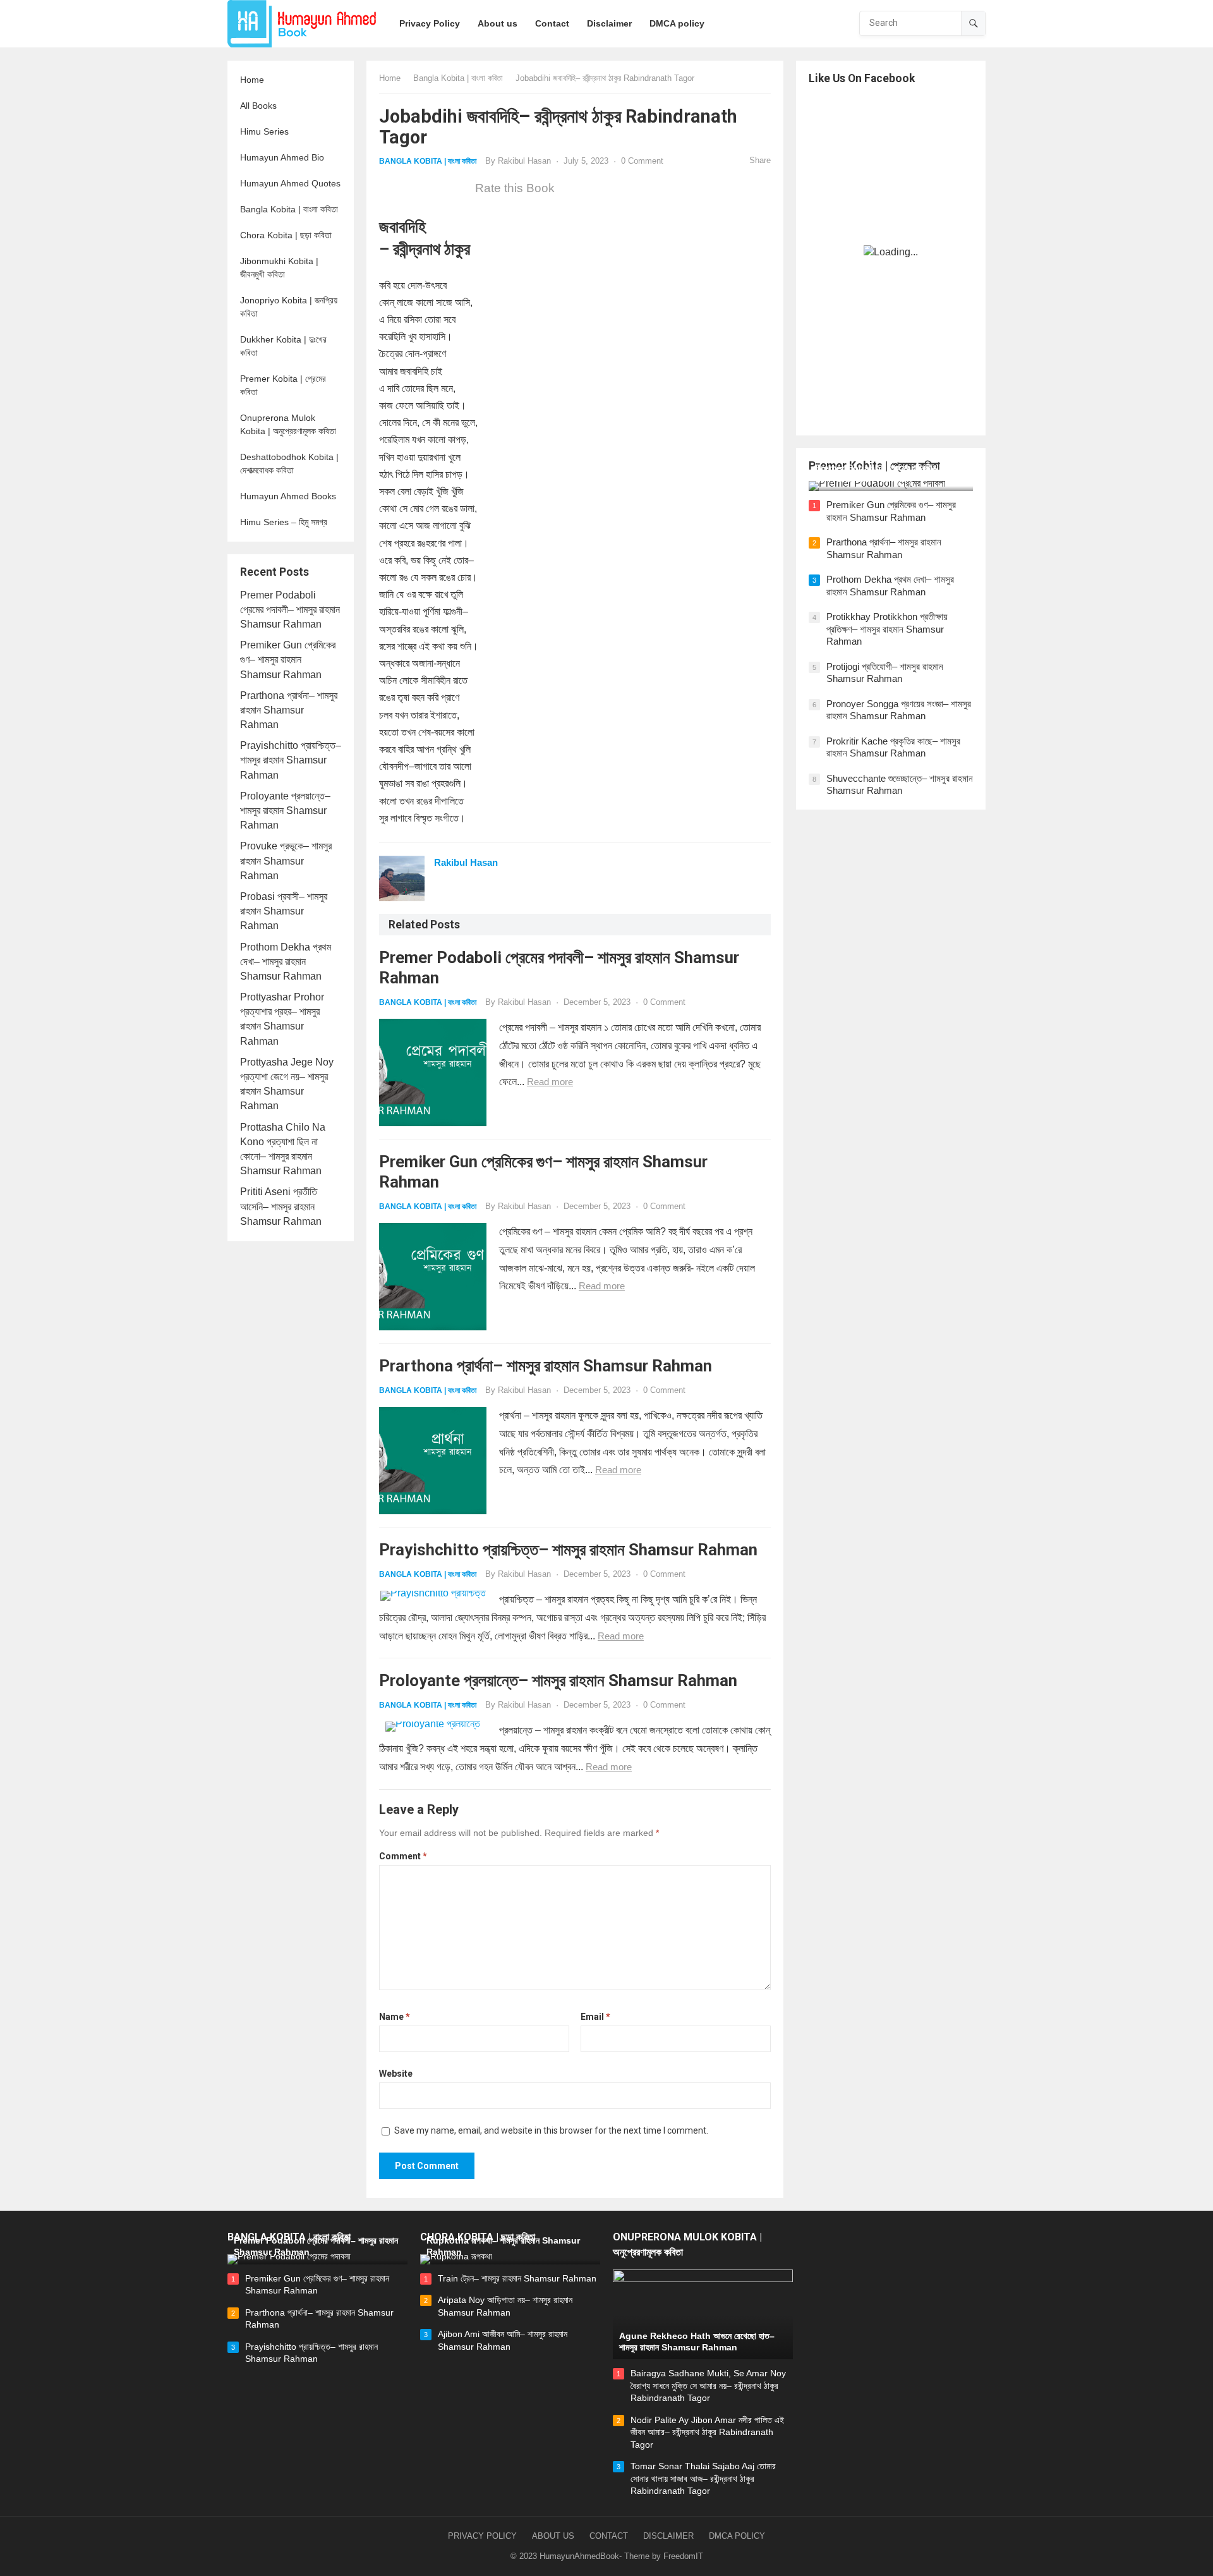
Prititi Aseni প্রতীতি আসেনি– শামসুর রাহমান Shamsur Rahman (281, 1206)
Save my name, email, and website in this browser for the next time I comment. (551, 2130)
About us (553, 2536)
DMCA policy (737, 2536)
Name (395, 2017)
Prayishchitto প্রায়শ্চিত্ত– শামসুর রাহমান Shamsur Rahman (291, 760)
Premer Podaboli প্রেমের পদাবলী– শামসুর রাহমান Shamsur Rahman (290, 610)
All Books (258, 106)
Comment (403, 1856)
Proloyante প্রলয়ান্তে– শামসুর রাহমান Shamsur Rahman (285, 811)
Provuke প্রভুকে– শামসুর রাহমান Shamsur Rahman (286, 860)
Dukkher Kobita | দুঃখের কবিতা (283, 346)
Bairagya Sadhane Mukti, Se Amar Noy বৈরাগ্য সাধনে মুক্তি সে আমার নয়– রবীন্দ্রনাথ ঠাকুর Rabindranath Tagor (708, 2385)
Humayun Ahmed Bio (282, 157)
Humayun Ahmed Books (288, 496)
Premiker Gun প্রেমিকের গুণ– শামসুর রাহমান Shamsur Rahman (288, 659)
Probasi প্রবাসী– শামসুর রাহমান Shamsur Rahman (284, 911)
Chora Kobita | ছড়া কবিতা (286, 235)
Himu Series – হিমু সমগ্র (284, 522)
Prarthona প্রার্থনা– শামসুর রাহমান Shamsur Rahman (289, 710)
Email (595, 2017)
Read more (550, 1082)
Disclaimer (668, 2536)
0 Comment (642, 161)
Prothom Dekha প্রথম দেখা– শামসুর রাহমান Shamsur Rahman (286, 962)
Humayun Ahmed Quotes (290, 183)
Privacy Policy (482, 2536)
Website (396, 2074)
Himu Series (264, 131)
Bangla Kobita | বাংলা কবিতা (289, 209)
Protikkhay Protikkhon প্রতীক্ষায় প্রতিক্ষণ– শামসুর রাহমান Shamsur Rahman (887, 629)
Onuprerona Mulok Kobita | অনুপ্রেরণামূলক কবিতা (288, 424)
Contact (609, 2536)
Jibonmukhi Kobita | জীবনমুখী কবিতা (279, 268)
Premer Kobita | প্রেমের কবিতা (283, 385)
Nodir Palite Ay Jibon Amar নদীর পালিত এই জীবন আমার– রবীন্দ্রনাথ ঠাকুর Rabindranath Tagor (707, 2432)
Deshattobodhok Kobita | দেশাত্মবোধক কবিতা (289, 464)
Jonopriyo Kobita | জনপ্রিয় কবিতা (289, 307)
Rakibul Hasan (524, 161)
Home (252, 80)
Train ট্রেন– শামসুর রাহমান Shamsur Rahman (517, 2278)
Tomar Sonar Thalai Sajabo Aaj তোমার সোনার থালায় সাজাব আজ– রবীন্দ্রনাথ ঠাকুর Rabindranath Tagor (703, 2478)
